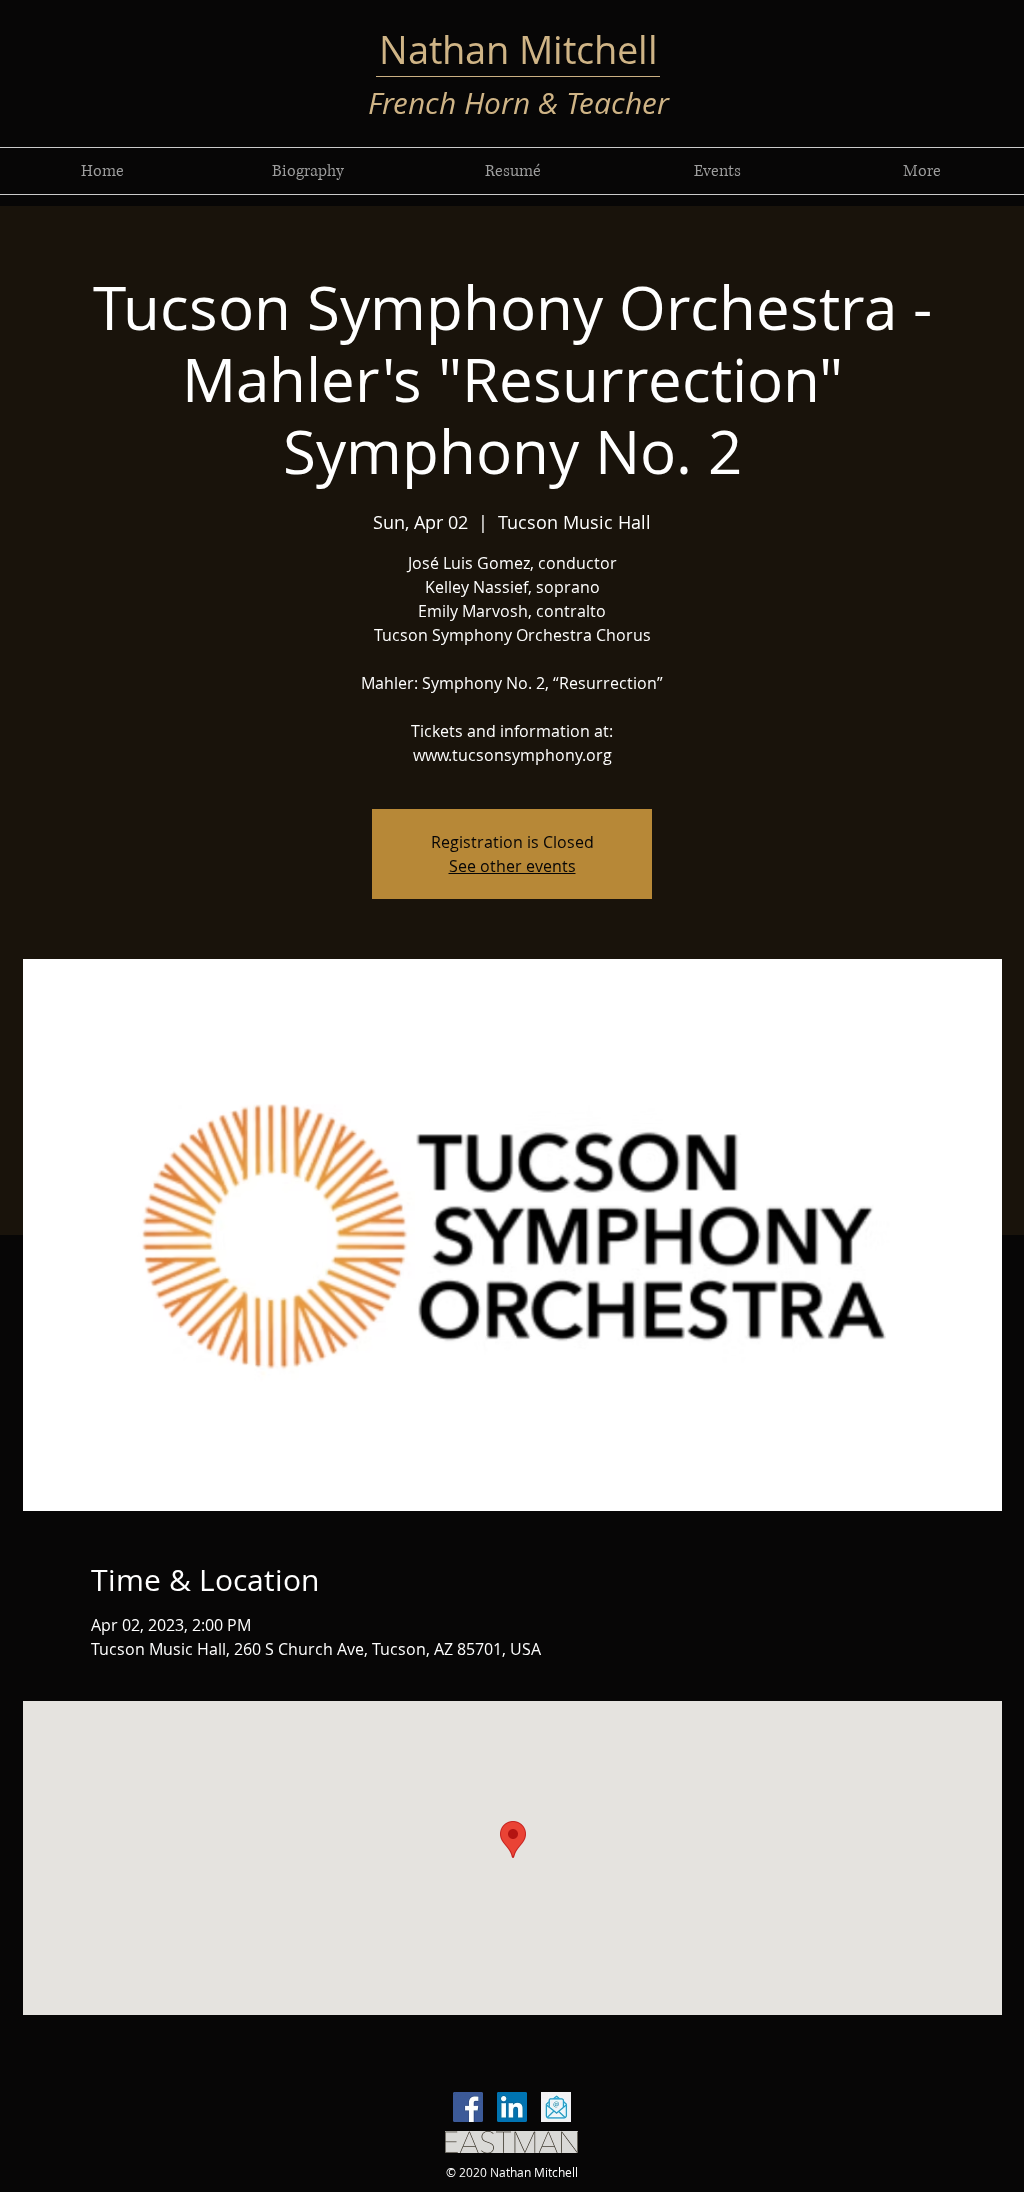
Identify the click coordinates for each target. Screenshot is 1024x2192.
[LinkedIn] (512, 2107)
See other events (512, 866)
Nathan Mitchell (518, 49)
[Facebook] (468, 2107)
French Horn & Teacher (518, 103)
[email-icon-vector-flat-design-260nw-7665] (556, 2107)
